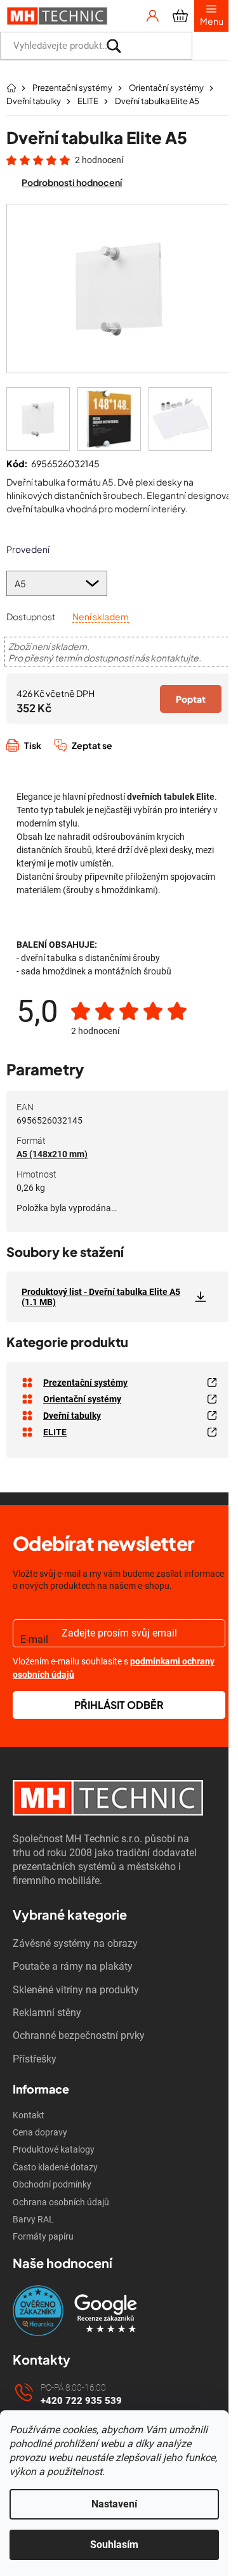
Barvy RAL (33, 2219)
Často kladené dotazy (55, 2167)
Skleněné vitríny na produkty (76, 1990)
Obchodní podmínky (52, 2184)
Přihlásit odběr (119, 1705)
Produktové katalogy (54, 2149)
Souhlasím (114, 2545)
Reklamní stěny (47, 2013)
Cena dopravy (40, 2132)
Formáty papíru (43, 2236)
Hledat (210, 46)
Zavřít (74, 759)
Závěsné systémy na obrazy (75, 1943)
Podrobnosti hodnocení (72, 182)
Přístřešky (35, 2059)
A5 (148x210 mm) (52, 1154)
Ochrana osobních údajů (61, 2202)
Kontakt (29, 2115)
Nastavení (114, 2504)
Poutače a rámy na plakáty (73, 1966)
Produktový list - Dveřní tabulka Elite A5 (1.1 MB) (101, 1297)
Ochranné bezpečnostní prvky (79, 2035)
